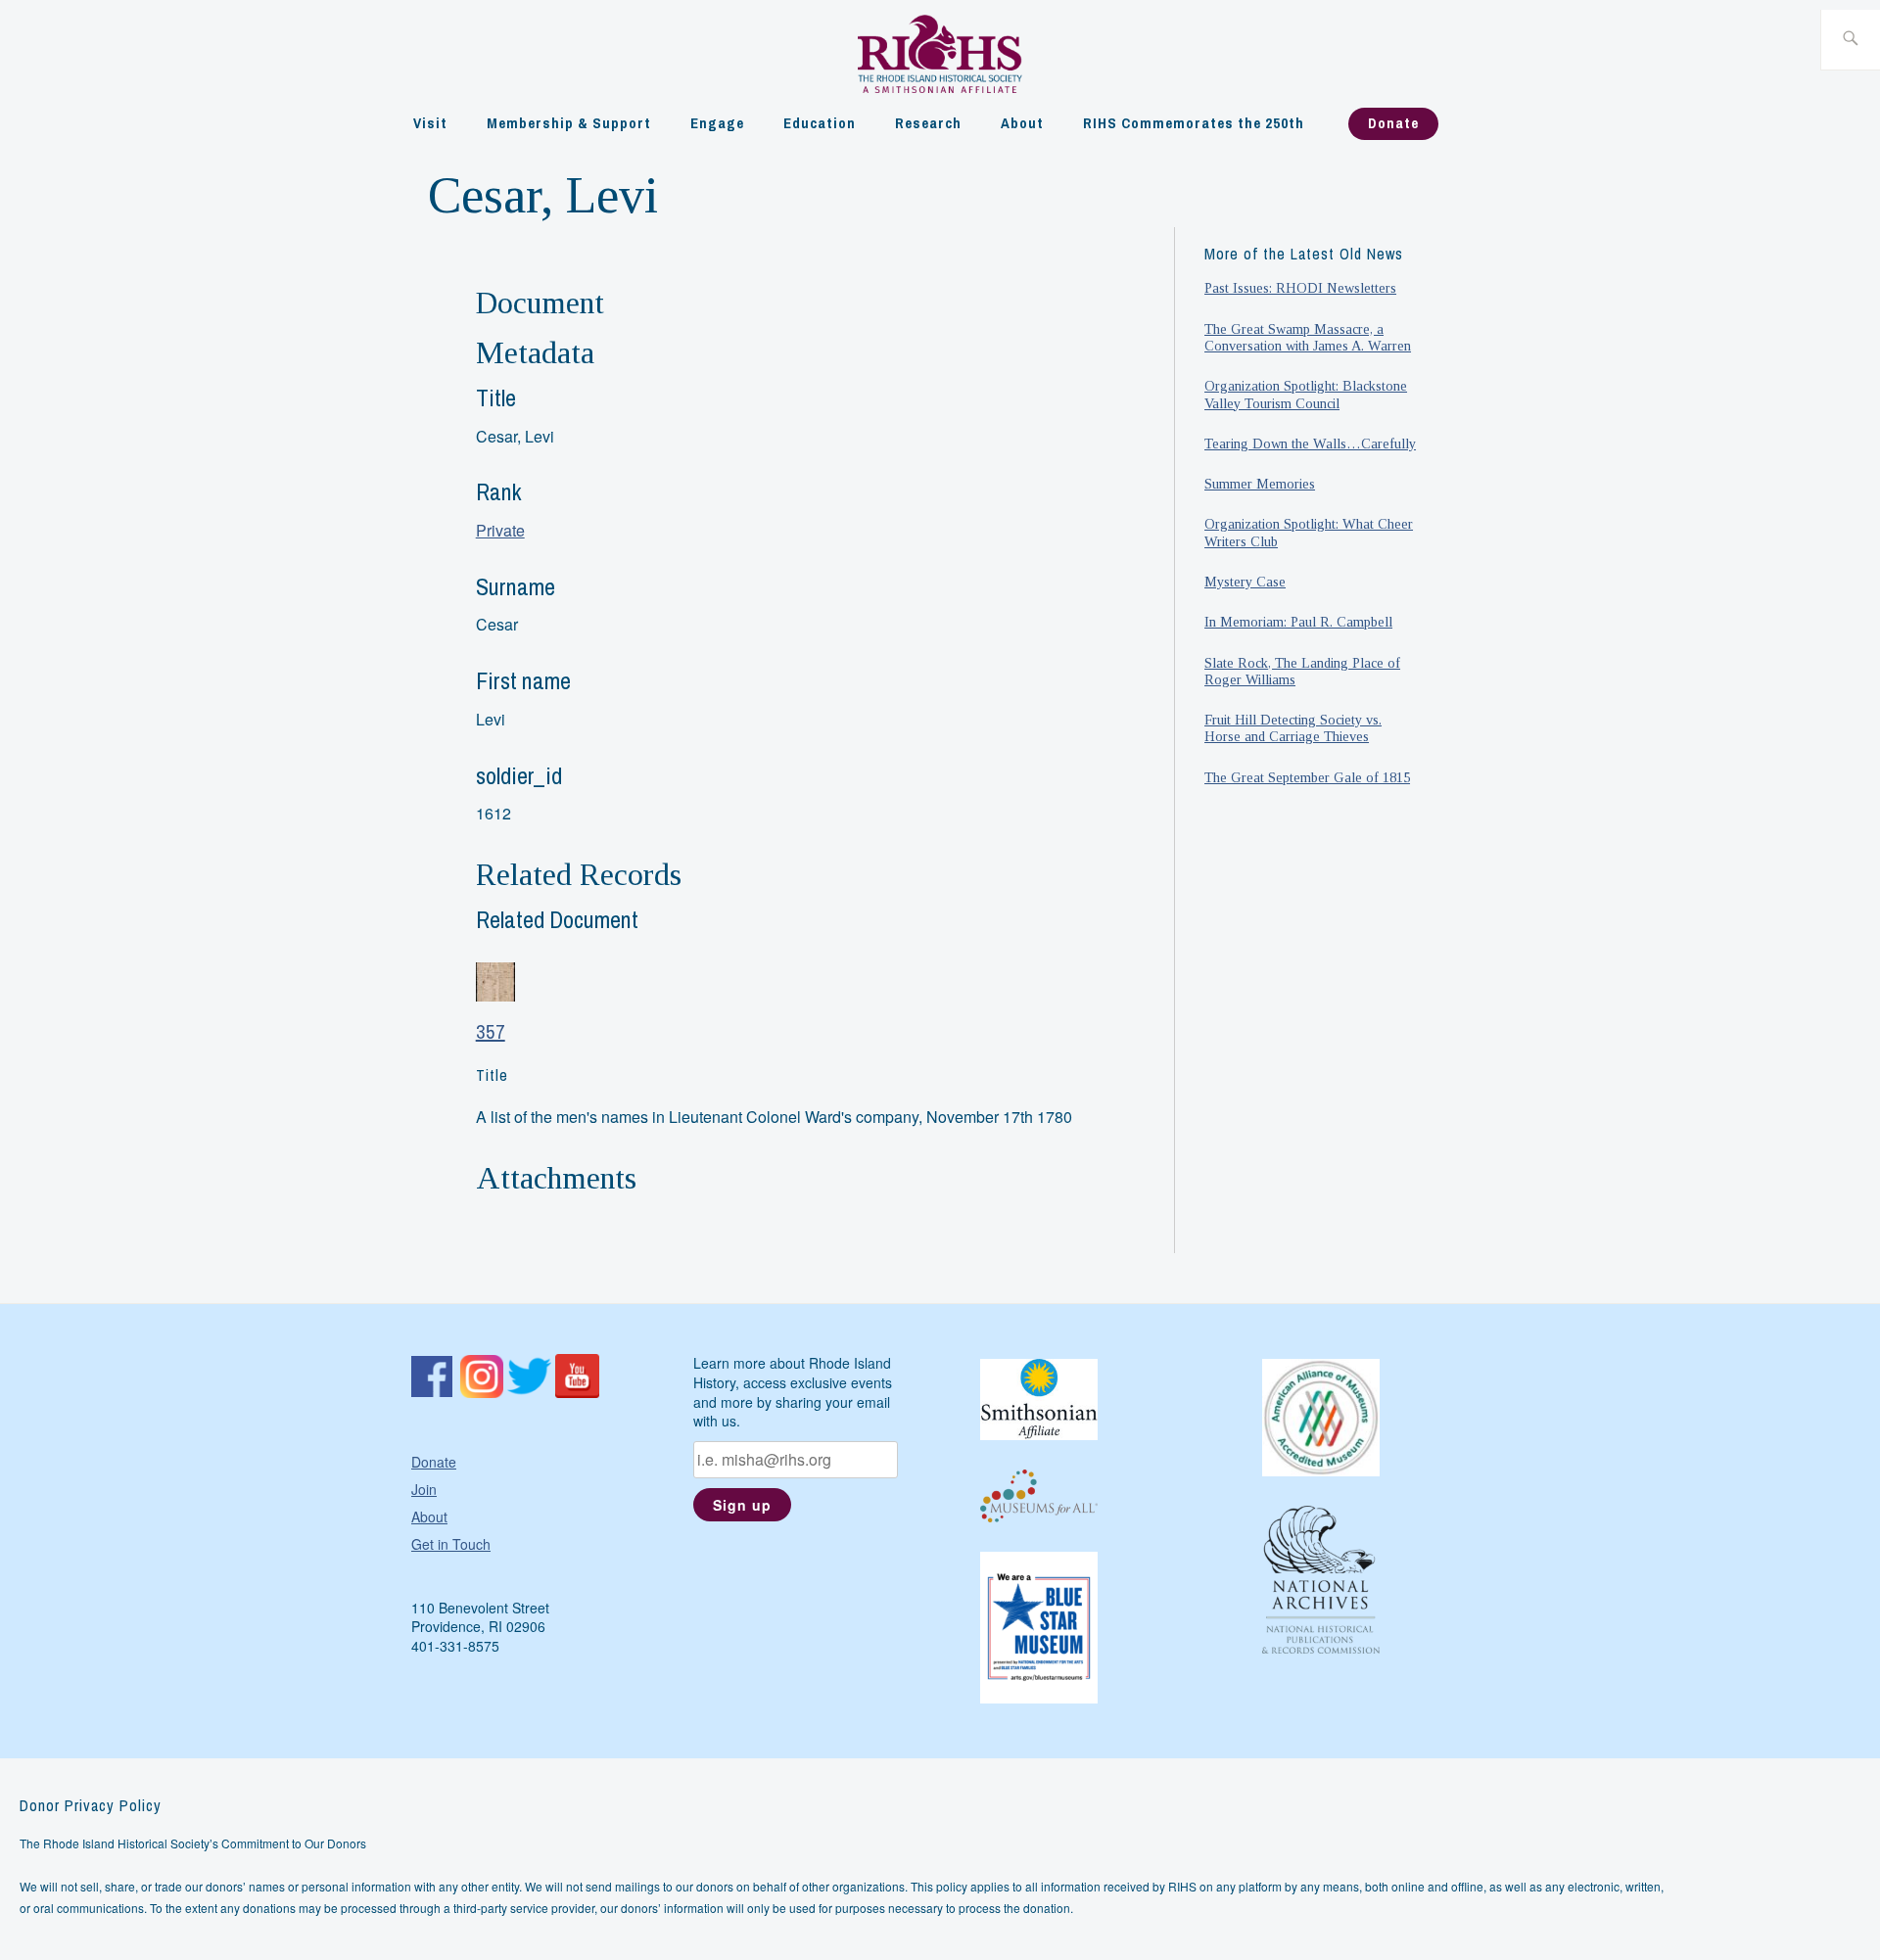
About (1022, 123)
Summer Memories (1260, 484)
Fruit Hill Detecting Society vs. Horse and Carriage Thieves (1293, 728)
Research (928, 123)
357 (491, 1031)
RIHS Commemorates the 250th (1194, 123)
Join (424, 1489)
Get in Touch (451, 1544)
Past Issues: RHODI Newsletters (1300, 288)
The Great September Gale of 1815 (1307, 777)
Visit (430, 123)
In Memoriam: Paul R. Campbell (1298, 622)
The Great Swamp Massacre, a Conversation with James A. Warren (1308, 337)
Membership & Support (569, 123)
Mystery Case (1245, 582)
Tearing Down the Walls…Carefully (1310, 443)
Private (500, 530)
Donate (1393, 123)
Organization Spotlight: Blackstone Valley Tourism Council (1306, 394)
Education (820, 123)
